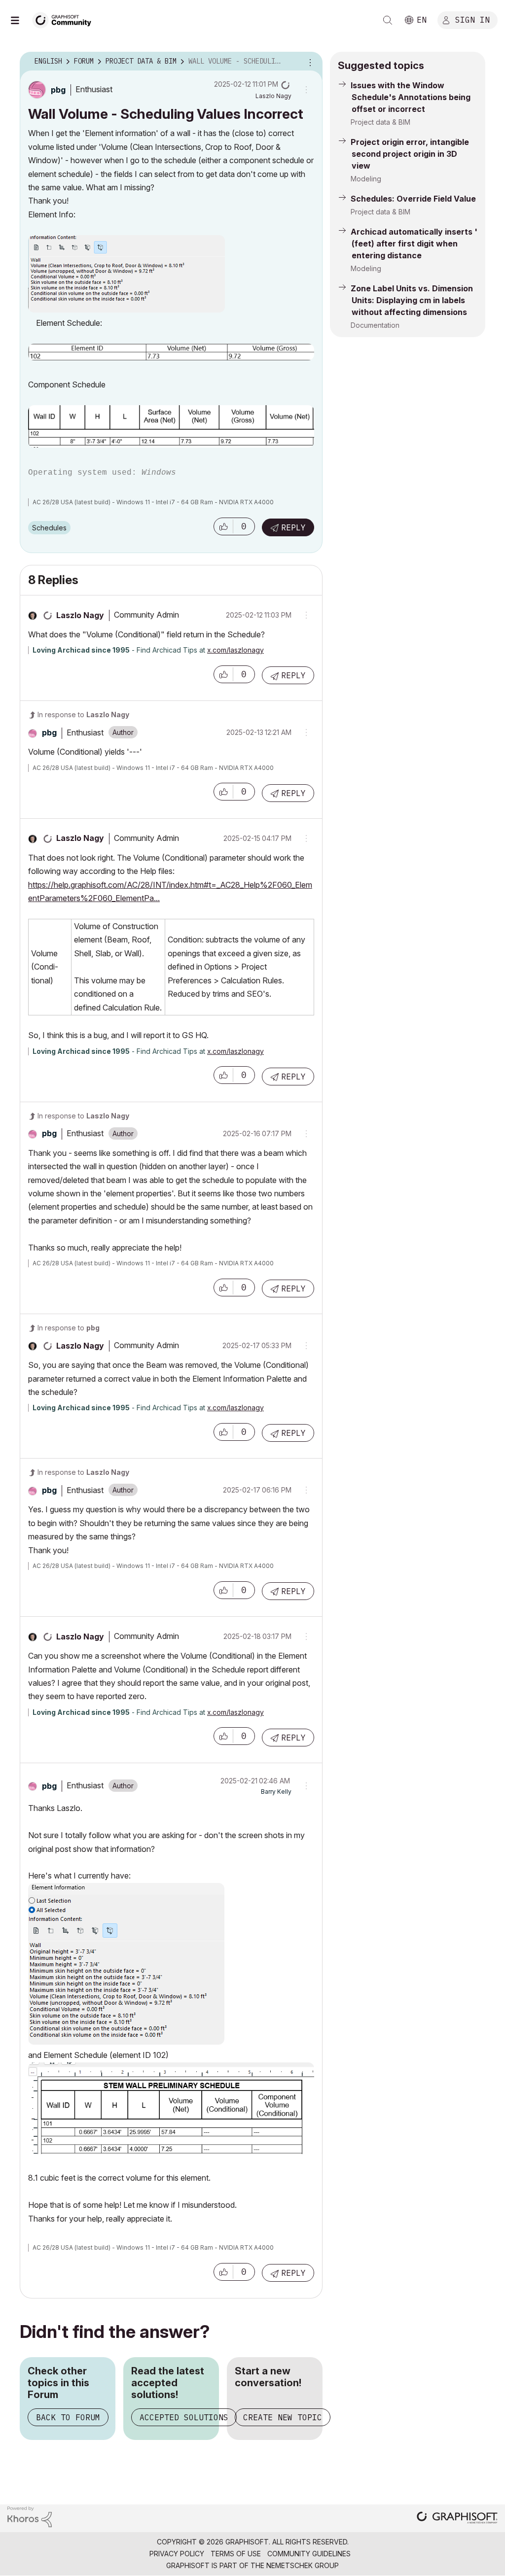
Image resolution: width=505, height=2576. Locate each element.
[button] (223, 526)
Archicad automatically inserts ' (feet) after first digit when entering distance (414, 244)
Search (388, 20)
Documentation (375, 325)
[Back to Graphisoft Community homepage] (65, 19)
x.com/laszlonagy (235, 650)
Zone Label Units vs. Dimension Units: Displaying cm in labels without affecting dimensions (412, 300)
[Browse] (20, 20)
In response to (83, 714)
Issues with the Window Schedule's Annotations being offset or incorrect (411, 97)
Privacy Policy (177, 2554)
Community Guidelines (309, 2554)
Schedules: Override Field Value (413, 199)
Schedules (49, 528)
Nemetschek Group (303, 2565)
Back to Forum (68, 2417)
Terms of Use (236, 2554)
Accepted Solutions (184, 2417)
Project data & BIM (380, 122)
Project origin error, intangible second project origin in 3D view (410, 154)
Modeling (366, 179)
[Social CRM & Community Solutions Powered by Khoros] (30, 2516)
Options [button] (309, 62)
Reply (293, 527)
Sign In (472, 19)
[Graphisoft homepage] (457, 2519)
